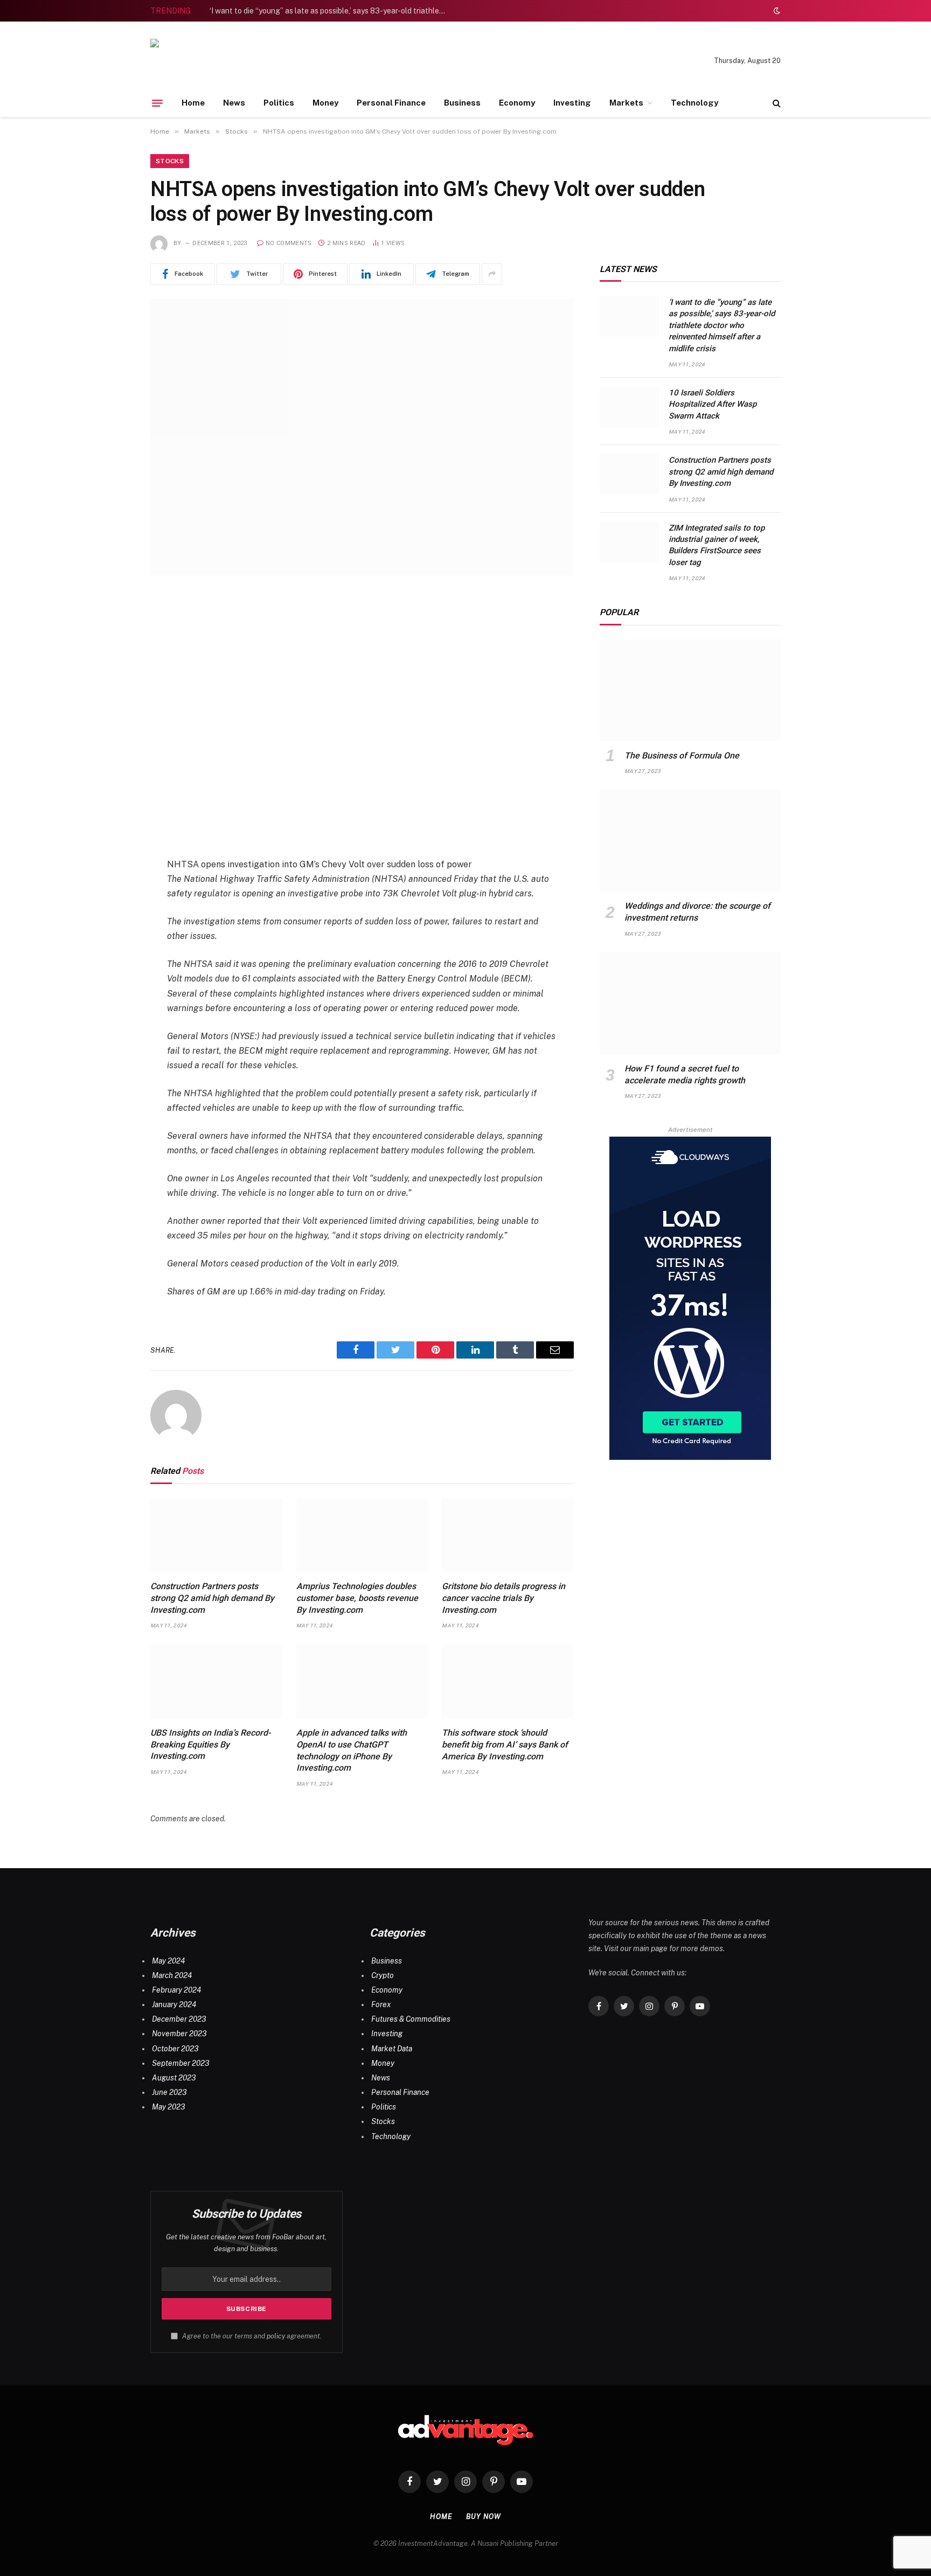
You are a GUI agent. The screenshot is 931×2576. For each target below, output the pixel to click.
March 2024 (172, 1975)
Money (325, 103)
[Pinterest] (113, 711)
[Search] (776, 103)
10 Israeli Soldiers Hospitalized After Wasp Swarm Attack (713, 404)
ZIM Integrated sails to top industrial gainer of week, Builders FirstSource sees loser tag (717, 545)
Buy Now (483, 2516)
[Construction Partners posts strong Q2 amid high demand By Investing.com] (216, 1535)
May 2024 (168, 1961)
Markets (626, 103)
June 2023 (169, 2092)
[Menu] (157, 103)
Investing (572, 103)
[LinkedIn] (113, 684)
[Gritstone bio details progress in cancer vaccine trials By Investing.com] (508, 1535)
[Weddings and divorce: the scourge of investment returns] (690, 841)
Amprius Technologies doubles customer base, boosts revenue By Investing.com (357, 1598)
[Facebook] (113, 629)
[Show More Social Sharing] (492, 274)
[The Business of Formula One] (690, 690)
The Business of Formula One (682, 756)
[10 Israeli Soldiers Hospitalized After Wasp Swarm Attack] (629, 407)
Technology (694, 103)
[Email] (113, 739)
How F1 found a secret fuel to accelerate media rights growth (685, 1074)
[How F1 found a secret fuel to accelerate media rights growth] (690, 1003)
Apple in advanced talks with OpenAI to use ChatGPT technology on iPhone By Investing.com (352, 1750)
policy (276, 2336)
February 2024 (176, 1990)
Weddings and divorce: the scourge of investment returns (697, 912)
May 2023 (168, 2107)
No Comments (289, 243)
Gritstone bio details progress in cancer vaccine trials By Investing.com (503, 1598)
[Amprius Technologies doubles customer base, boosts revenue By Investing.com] (362, 1535)
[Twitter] (113, 656)
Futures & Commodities (411, 2019)
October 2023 (175, 2049)
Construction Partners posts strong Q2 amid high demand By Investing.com (212, 1598)
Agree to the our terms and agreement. (251, 2336)
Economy (517, 103)
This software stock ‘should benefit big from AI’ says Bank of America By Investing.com (505, 1745)
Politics (279, 103)
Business (462, 103)
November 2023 (179, 2034)
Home (193, 103)
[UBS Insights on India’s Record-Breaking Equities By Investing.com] (216, 1681)
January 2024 (174, 2004)
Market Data (392, 2049)
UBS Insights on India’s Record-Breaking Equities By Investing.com (210, 1745)
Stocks (170, 161)
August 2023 (174, 2078)
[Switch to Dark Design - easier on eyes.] (776, 11)
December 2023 (179, 2019)
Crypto (383, 1975)
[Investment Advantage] (226, 61)
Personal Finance (391, 103)
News (234, 103)
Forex (381, 2004)
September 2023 (180, 2063)
